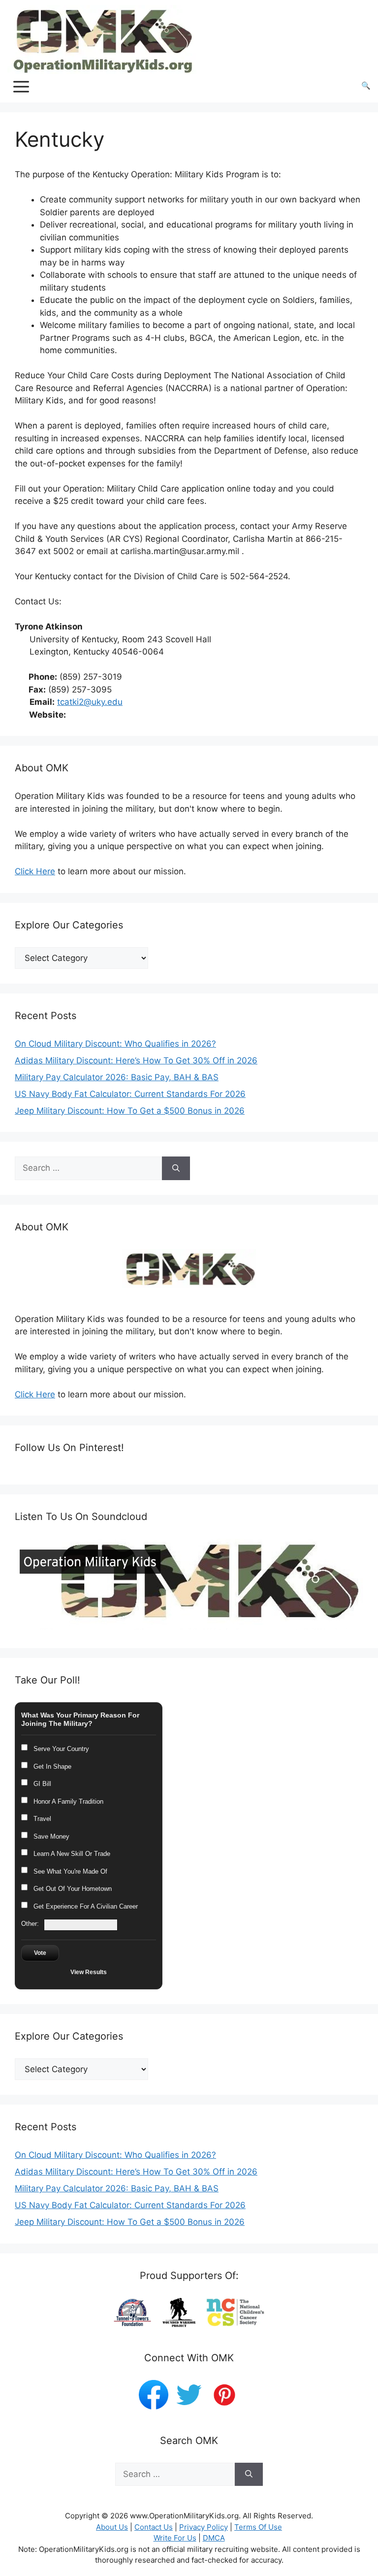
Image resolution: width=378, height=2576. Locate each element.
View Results (89, 1972)
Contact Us (154, 2527)
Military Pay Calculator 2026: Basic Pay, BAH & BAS (117, 1077)
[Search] (176, 1168)
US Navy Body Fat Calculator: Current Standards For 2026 (130, 1094)
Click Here (35, 871)
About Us (112, 2527)
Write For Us (175, 2538)
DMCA (214, 2538)
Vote (40, 1953)
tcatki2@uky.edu (90, 702)
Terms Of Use (258, 2527)
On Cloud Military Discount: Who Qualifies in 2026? (115, 1044)
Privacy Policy (204, 2527)
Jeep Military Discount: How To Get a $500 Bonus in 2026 (130, 1111)
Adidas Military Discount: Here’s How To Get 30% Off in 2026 (136, 1060)
